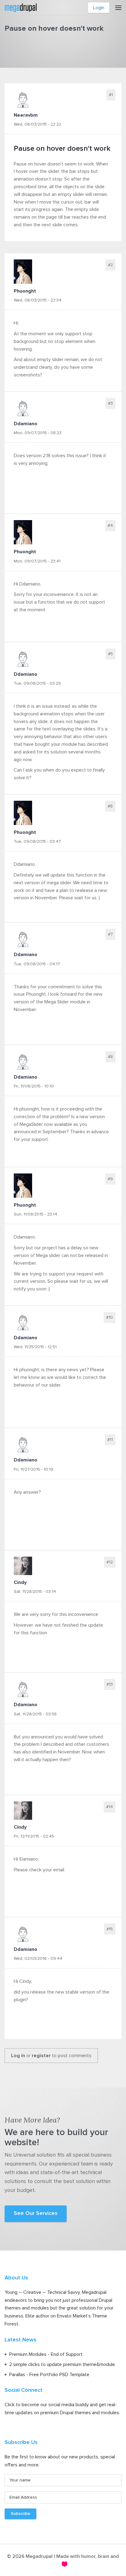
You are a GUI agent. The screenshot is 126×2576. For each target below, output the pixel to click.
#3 (110, 403)
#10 (109, 1317)
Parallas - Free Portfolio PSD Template (49, 2375)
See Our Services (36, 2213)
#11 (110, 1440)
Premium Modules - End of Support (46, 2354)
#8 (110, 1057)
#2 (110, 265)
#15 (110, 1929)
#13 (110, 1684)
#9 (110, 1179)
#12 (110, 1562)
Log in (18, 2056)
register (41, 2056)
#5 (110, 654)
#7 (110, 934)
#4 (110, 526)
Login (99, 8)
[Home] (21, 7)
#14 (109, 1807)
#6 (110, 806)
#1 (111, 95)
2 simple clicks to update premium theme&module (62, 2364)
